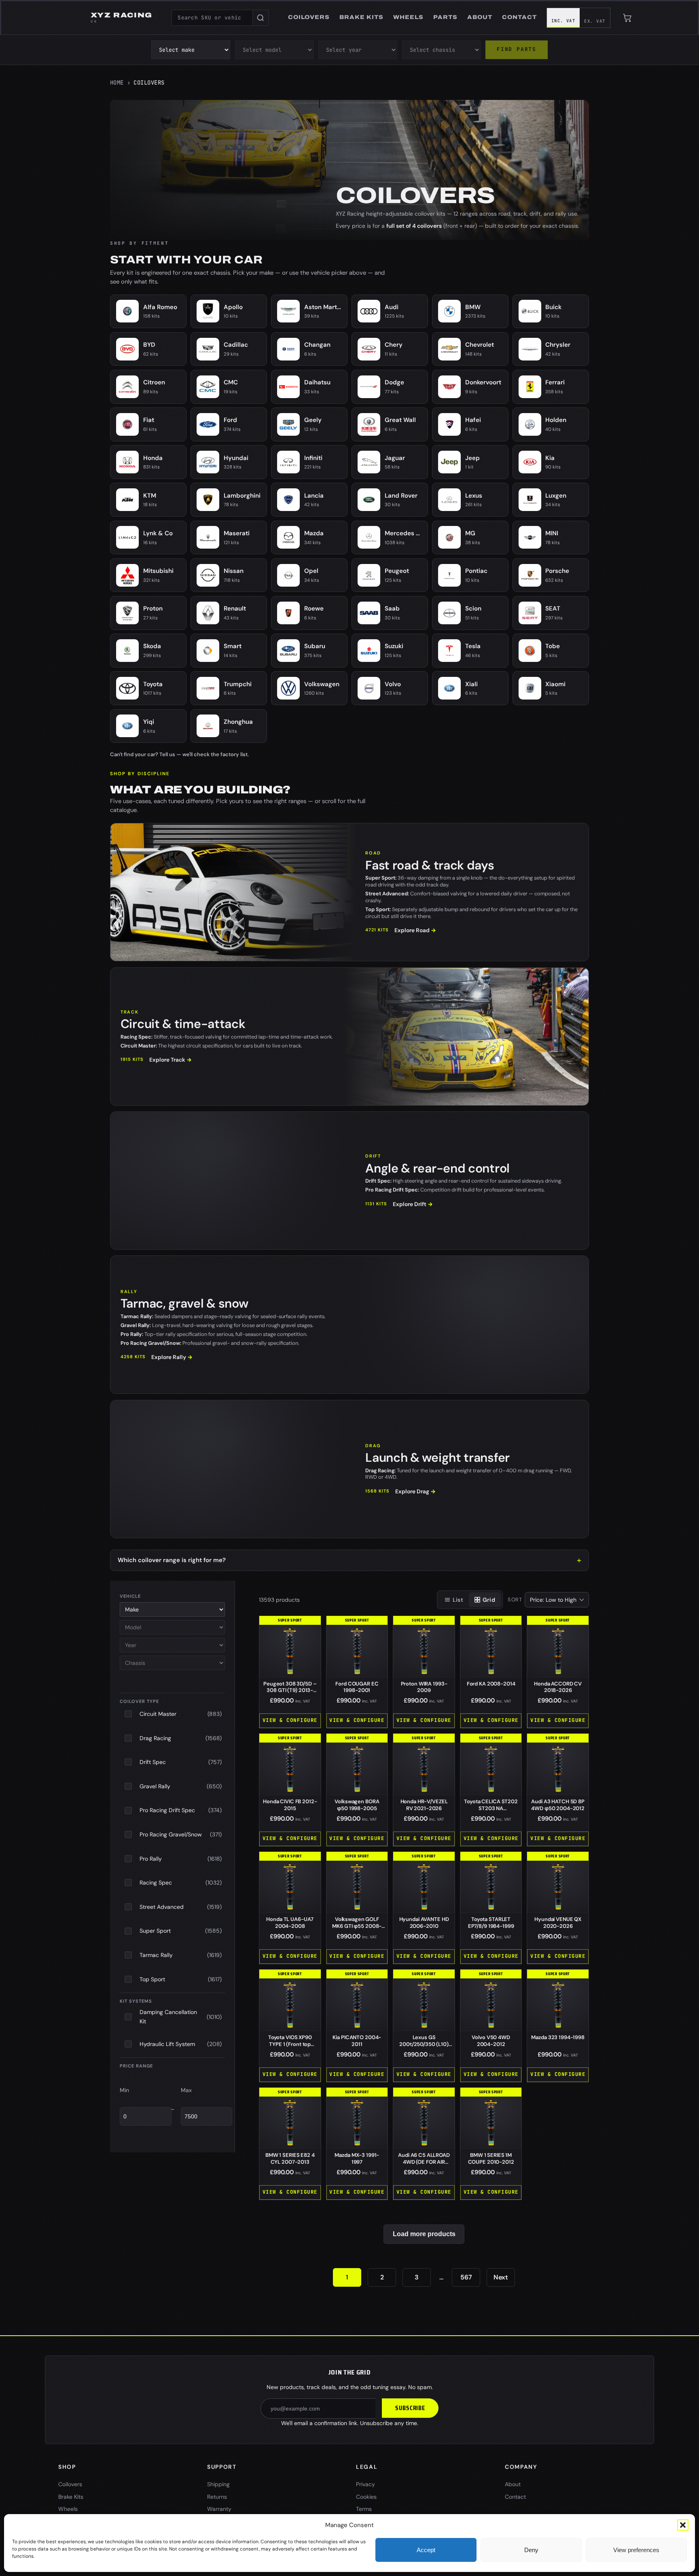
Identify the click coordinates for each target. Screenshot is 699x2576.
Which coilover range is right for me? (172, 1560)
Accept (426, 2550)
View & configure (290, 1720)
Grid (489, 1600)
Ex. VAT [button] (595, 21)
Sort (515, 1600)
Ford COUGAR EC (357, 1687)
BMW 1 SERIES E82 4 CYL (290, 2158)
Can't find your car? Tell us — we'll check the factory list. (179, 754)
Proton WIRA (424, 1687)
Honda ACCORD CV (558, 1687)
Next (501, 2277)
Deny (531, 2550)
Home (117, 83)
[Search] (261, 18)
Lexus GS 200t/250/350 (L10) (424, 2044)
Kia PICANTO (357, 2041)
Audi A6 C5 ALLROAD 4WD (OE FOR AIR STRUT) (424, 2162)
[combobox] (212, 18)
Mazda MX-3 (357, 2158)
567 (466, 2277)
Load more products (424, 2234)
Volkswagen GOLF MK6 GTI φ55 (357, 1926)
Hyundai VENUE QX (558, 1923)
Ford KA (491, 1684)
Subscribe (410, 2408)
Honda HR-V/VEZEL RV (424, 1805)
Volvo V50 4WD (491, 2041)
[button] (683, 2525)
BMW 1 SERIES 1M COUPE (491, 2158)
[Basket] (627, 18)
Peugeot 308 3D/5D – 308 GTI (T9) (290, 1691)
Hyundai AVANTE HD (424, 1923)
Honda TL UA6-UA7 (290, 1923)
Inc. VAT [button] (563, 21)
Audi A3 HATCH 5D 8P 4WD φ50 (558, 1805)
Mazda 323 (558, 2037)
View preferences (636, 2550)
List (458, 1600)
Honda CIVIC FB (290, 1805)
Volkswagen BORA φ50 (357, 1805)
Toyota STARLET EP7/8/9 (491, 1923)
